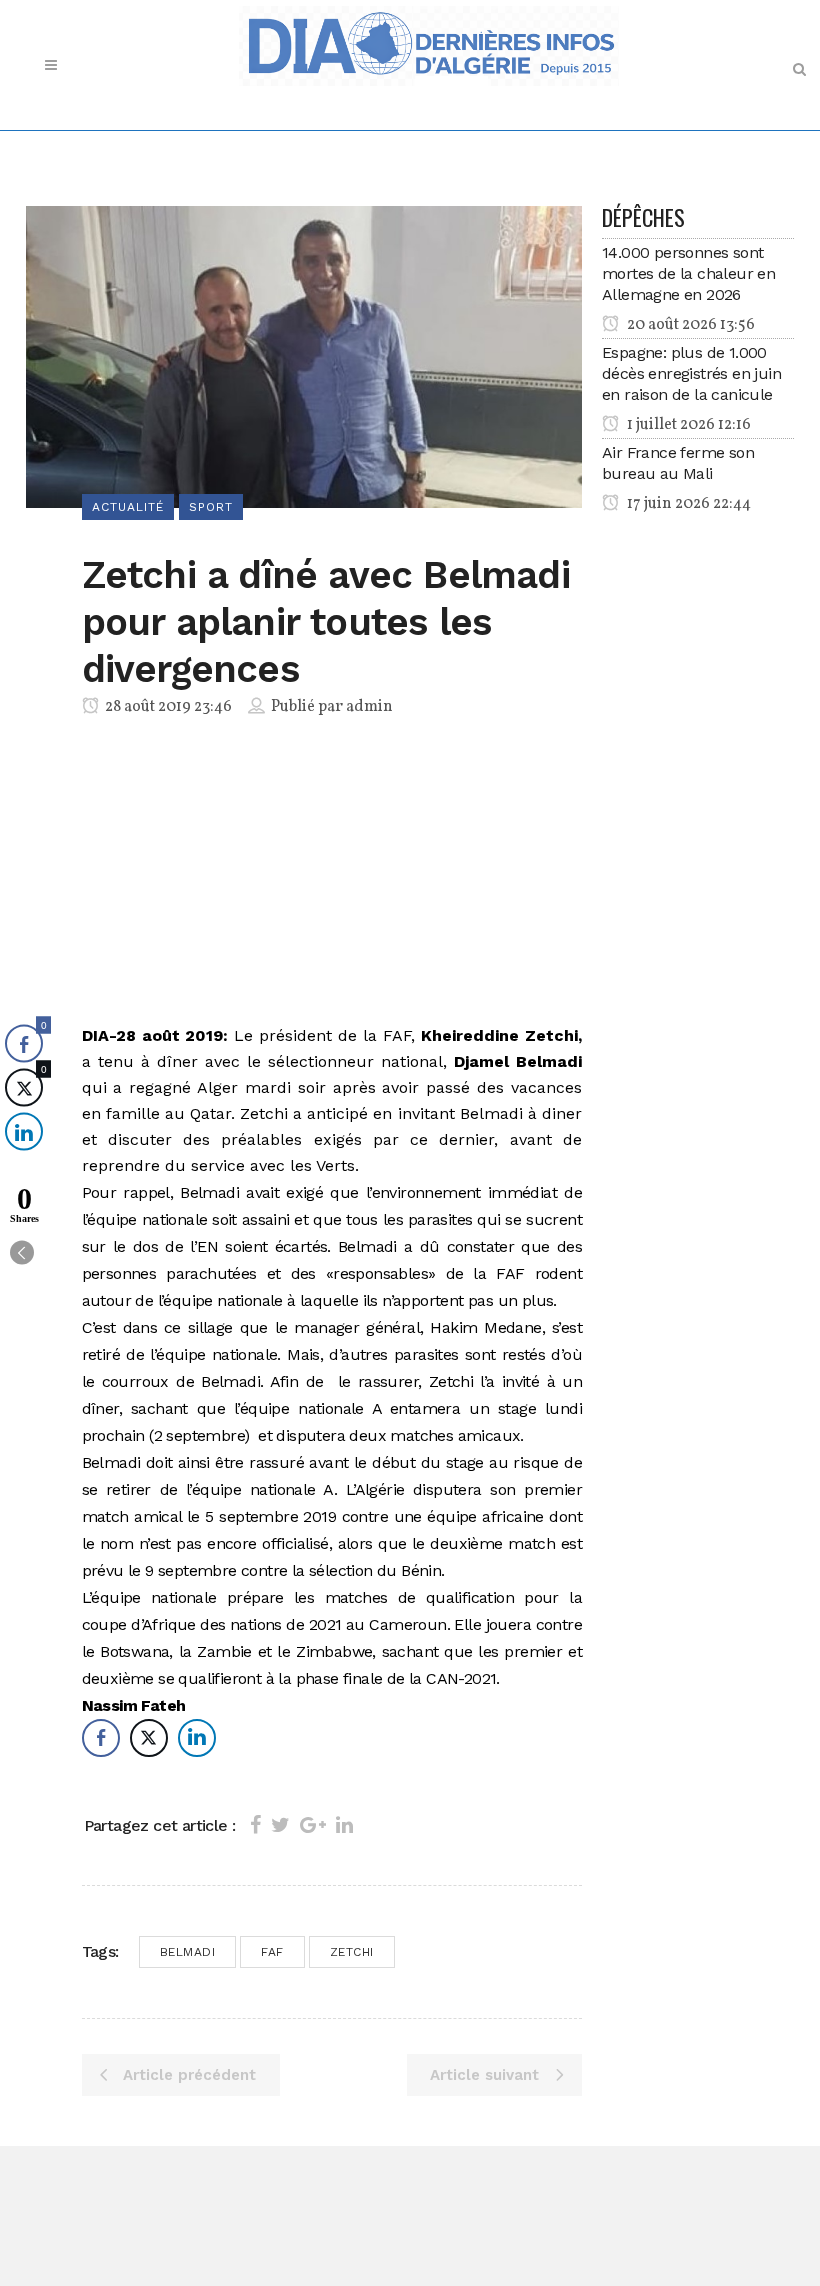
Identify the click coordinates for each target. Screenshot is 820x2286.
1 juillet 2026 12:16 (687, 425)
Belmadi (188, 1952)
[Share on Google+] (313, 1825)
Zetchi (352, 1952)
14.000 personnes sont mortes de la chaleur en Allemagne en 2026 (688, 273)
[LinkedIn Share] (197, 1738)
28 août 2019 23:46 (167, 707)
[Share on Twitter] (280, 1825)
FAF (272, 1952)
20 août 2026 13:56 (689, 325)
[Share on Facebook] (255, 1825)
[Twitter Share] (149, 1738)
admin (369, 707)
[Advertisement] (332, 875)
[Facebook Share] (101, 1738)
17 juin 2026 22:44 (687, 504)
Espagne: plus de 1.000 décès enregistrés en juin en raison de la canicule (691, 373)
